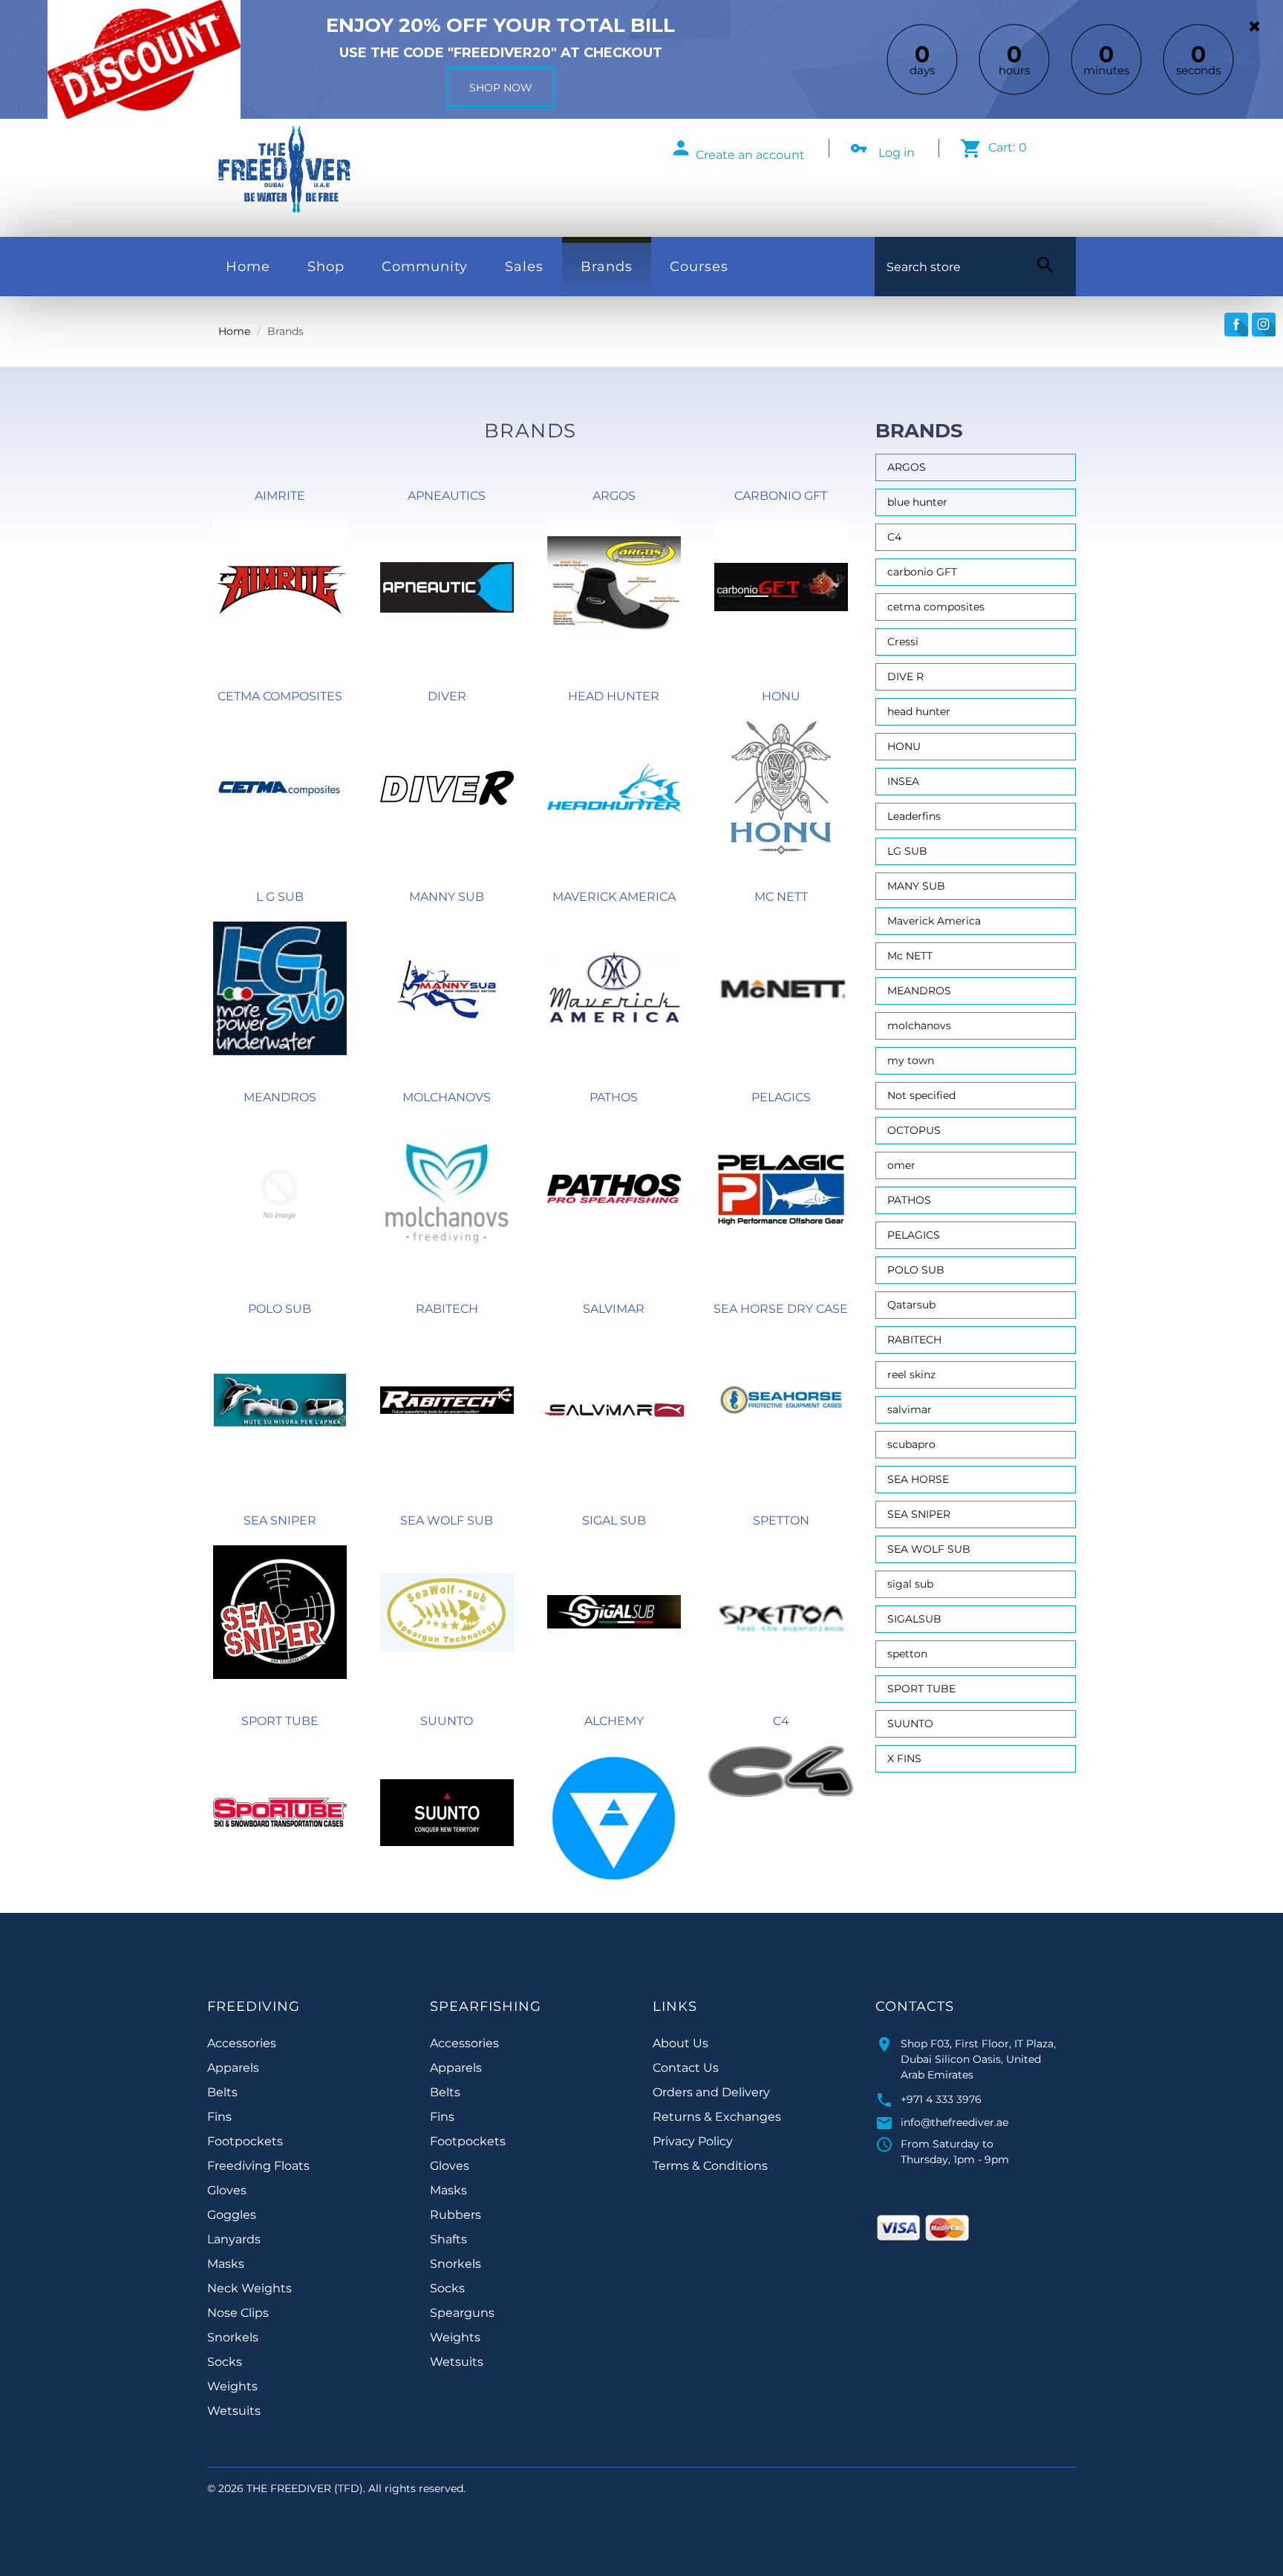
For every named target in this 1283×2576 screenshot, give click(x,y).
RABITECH (914, 1340)
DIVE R (905, 676)
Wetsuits (234, 2411)
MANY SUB (916, 886)
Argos (614, 496)
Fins (219, 2117)
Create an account (750, 155)
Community (425, 267)
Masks (226, 2264)
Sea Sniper (280, 1520)
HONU (904, 746)
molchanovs (919, 1025)
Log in (897, 153)
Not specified (921, 1095)
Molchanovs (447, 1097)
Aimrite (280, 496)
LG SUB (907, 851)
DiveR (447, 696)
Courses (699, 267)
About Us (680, 2043)
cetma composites (936, 607)
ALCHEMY (614, 1721)
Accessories (242, 2043)
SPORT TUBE (921, 1689)
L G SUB (280, 897)
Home (248, 267)
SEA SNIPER (919, 1514)
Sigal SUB (614, 1520)
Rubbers (456, 2215)
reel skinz (911, 1375)
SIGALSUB (914, 1619)
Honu (781, 696)
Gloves (227, 2190)
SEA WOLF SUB (929, 1549)
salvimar (910, 1409)
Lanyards (234, 2239)
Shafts (448, 2239)
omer (901, 1165)
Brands (607, 267)
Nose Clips (238, 2313)
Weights (232, 2386)
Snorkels (233, 2337)
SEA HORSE (918, 1479)
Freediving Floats (258, 2166)
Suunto (447, 1721)
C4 (781, 1721)
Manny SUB (447, 897)
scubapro (911, 1444)
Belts (222, 2092)
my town (911, 1060)
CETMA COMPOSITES (280, 696)
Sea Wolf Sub (447, 1520)
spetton (907, 1654)
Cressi (903, 642)
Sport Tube (280, 1721)
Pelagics (781, 1097)
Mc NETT (781, 897)
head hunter (919, 711)
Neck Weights (249, 2288)
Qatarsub (911, 1305)
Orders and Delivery (711, 2092)
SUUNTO (910, 1724)
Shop (326, 267)
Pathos (614, 1097)
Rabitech (447, 1309)
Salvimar (614, 1309)
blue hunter (917, 502)
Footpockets (245, 2141)
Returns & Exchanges (717, 2117)
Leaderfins (914, 816)
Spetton (781, 1520)
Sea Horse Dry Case (781, 1309)
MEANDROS (919, 991)
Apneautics (447, 496)
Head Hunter (614, 696)
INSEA (903, 781)
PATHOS (909, 1200)
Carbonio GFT (781, 496)
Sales (524, 267)
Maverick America (614, 897)
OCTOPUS (914, 1130)
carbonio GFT (922, 572)
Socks (225, 2362)
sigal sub (910, 1584)
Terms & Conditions (710, 2166)
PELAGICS (914, 1235)
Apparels (233, 2068)
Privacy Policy (693, 2141)
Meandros (280, 1097)
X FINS (904, 1758)
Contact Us (686, 2068)
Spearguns (462, 2313)
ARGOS (907, 467)
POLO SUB (280, 1309)
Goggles (232, 2215)
